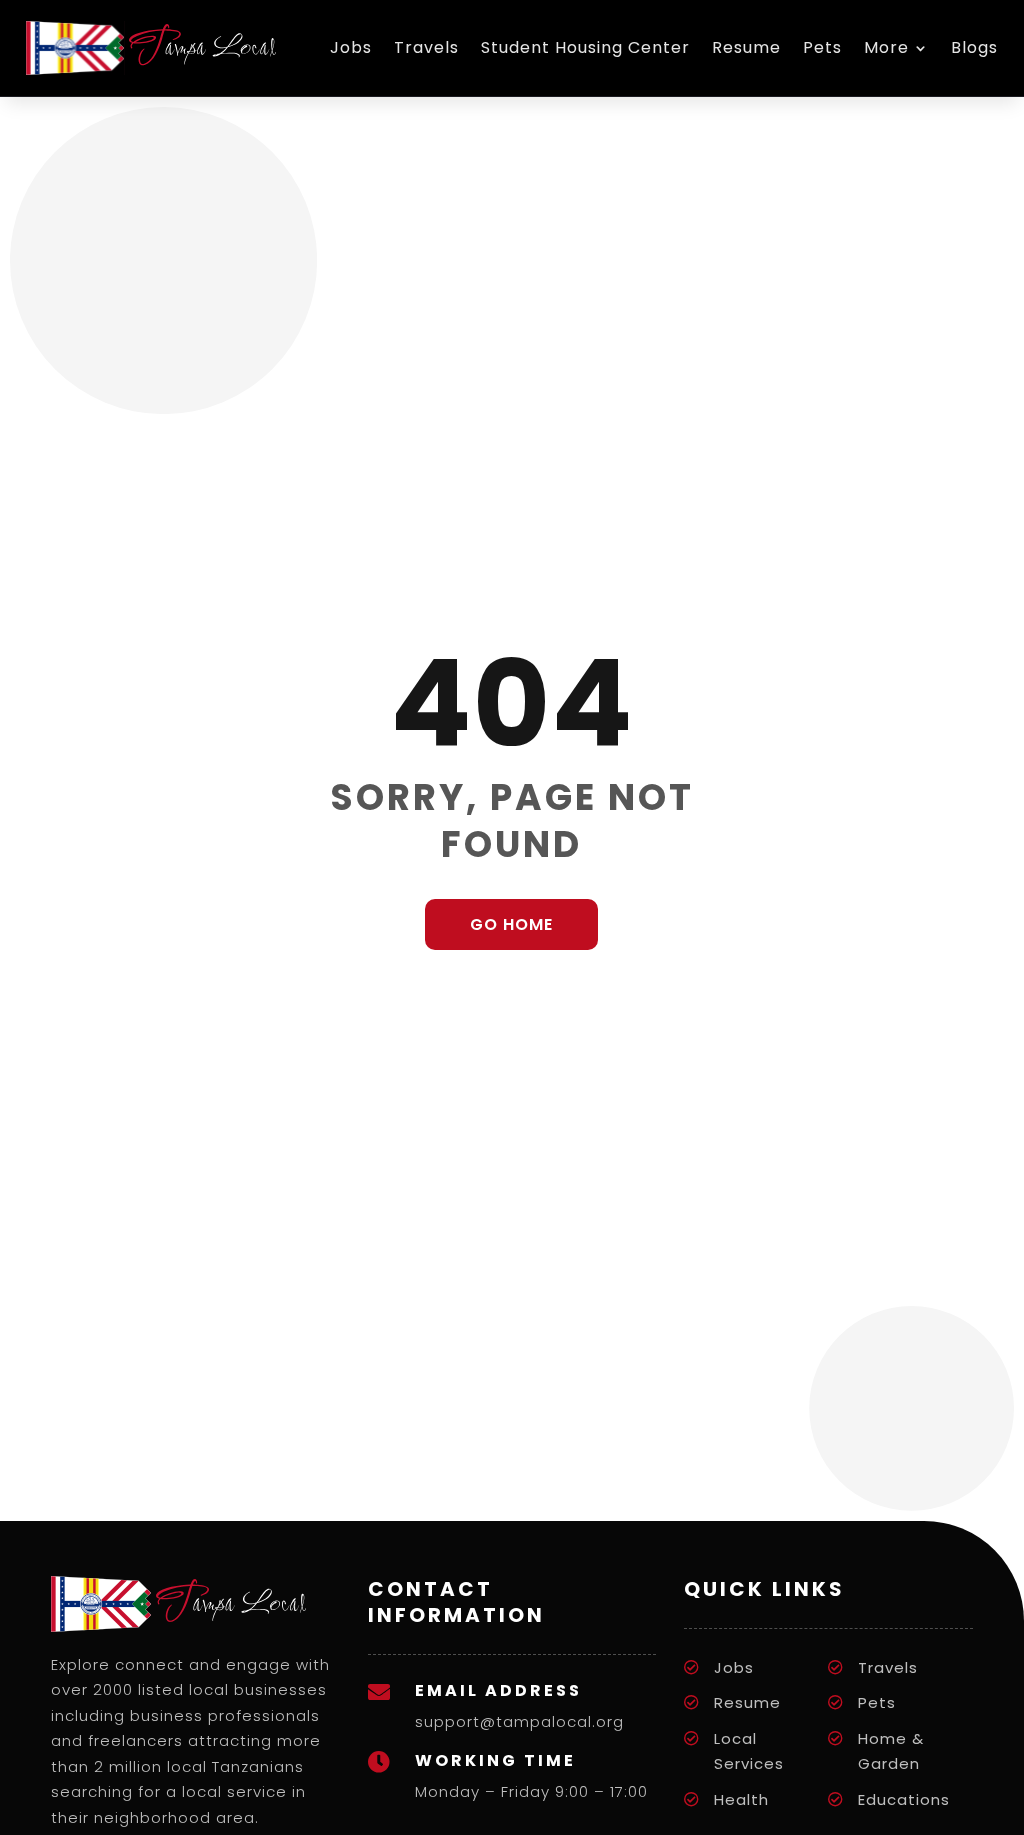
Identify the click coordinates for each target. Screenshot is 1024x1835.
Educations (904, 1799)
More (886, 47)
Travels (426, 47)
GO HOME (511, 924)
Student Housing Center (585, 47)
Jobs (351, 47)
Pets (822, 47)
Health (741, 1799)
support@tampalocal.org (519, 1721)
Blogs (974, 47)
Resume (746, 47)
